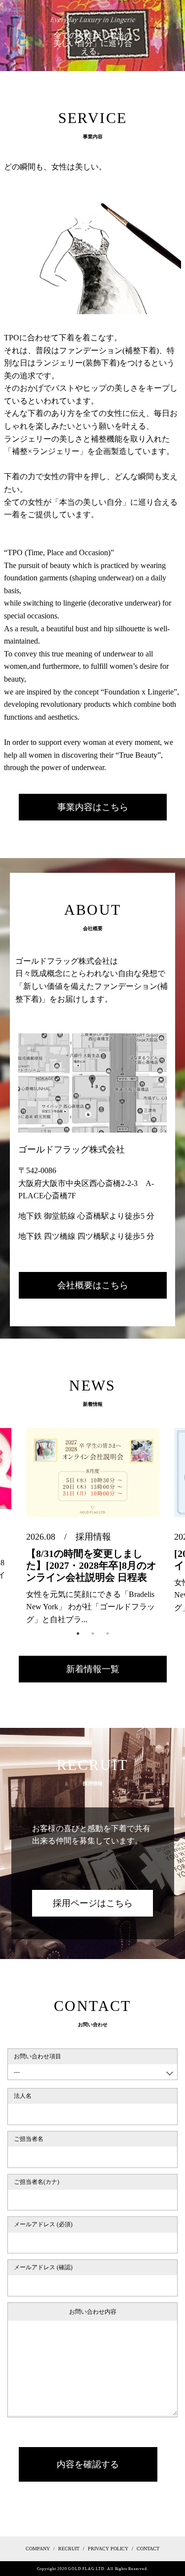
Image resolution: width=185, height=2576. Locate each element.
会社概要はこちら (93, 1285)
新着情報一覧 (93, 1669)
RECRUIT (69, 2549)
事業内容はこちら (93, 807)
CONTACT (148, 2549)
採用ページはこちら (93, 1903)
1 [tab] (78, 1634)
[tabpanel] (93, 1527)
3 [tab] (108, 1634)
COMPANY (38, 2549)
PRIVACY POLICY (108, 2549)
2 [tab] (93, 1634)
